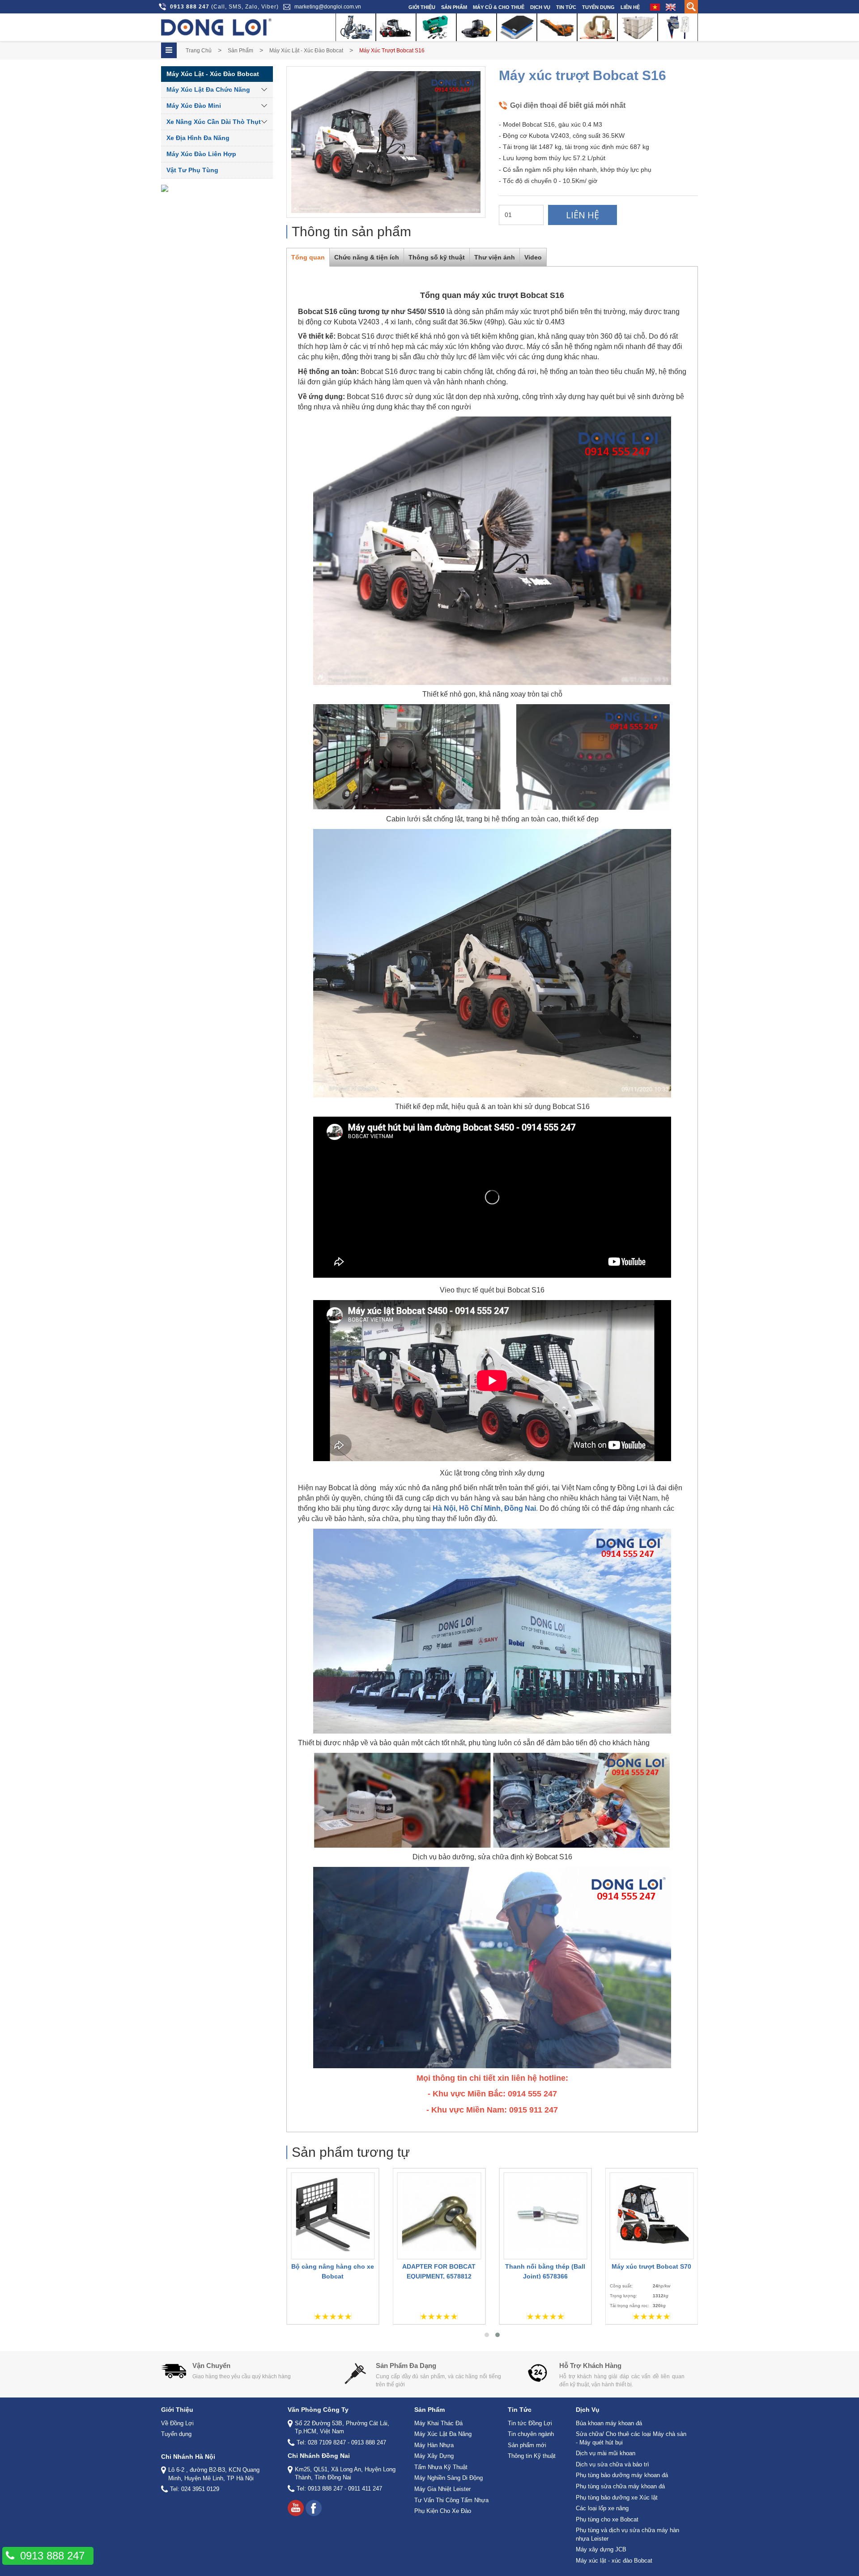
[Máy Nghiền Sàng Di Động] (557, 27)
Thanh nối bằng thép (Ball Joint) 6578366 (442, 2271)
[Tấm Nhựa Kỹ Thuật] (517, 27)
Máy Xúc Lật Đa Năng (443, 2434)
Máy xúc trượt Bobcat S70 (548, 2266)
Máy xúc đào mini (194, 106)
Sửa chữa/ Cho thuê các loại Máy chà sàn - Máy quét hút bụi (631, 2438)
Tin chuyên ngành (531, 2434)
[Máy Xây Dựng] (476, 27)
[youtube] (296, 2508)
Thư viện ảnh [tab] (495, 257)
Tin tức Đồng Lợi (530, 2423)
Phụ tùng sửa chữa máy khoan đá (620, 2486)
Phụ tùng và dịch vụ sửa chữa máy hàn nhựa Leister (627, 2534)
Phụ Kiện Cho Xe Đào (443, 2511)
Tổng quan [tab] (308, 257)
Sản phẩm (454, 7)
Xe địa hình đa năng (198, 138)
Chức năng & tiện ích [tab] (367, 257)
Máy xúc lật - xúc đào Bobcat (306, 51)
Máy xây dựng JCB (601, 2549)
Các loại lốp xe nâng (602, 2508)
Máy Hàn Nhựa (434, 2445)
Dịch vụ (540, 7)
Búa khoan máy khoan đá (609, 2423)
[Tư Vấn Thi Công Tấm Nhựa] (638, 27)
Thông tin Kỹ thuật (532, 2456)
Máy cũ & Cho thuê (499, 7)
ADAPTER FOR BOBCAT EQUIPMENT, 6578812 (336, 2271)
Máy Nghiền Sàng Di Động (449, 2478)
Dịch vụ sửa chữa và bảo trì (612, 2464)
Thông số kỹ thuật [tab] (437, 257)
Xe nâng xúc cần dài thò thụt (214, 122)
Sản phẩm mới (527, 2445)
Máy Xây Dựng (434, 2456)
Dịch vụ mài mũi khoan (606, 2453)
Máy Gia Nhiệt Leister (442, 2489)
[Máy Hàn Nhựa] (436, 27)
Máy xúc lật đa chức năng (208, 89)
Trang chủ (199, 51)
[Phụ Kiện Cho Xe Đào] (678, 27)
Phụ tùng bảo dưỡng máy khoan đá (622, 2475)
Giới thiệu (422, 7)
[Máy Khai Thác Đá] (356, 27)
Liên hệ (630, 7)
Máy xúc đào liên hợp (201, 154)
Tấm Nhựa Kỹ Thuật (441, 2467)
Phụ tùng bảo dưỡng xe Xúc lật (617, 2497)
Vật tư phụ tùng (192, 170)
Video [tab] (533, 257)
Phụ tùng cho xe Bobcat (607, 2519)
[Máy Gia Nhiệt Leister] (597, 27)
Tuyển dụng (598, 7)
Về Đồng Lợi (177, 2423)
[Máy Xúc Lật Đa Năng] (396, 27)
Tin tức (566, 7)
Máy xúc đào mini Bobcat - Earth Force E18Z (654, 2271)
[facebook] (314, 2508)
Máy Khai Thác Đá (438, 2423)
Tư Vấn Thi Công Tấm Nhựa (451, 2500)
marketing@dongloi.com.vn (328, 7)
